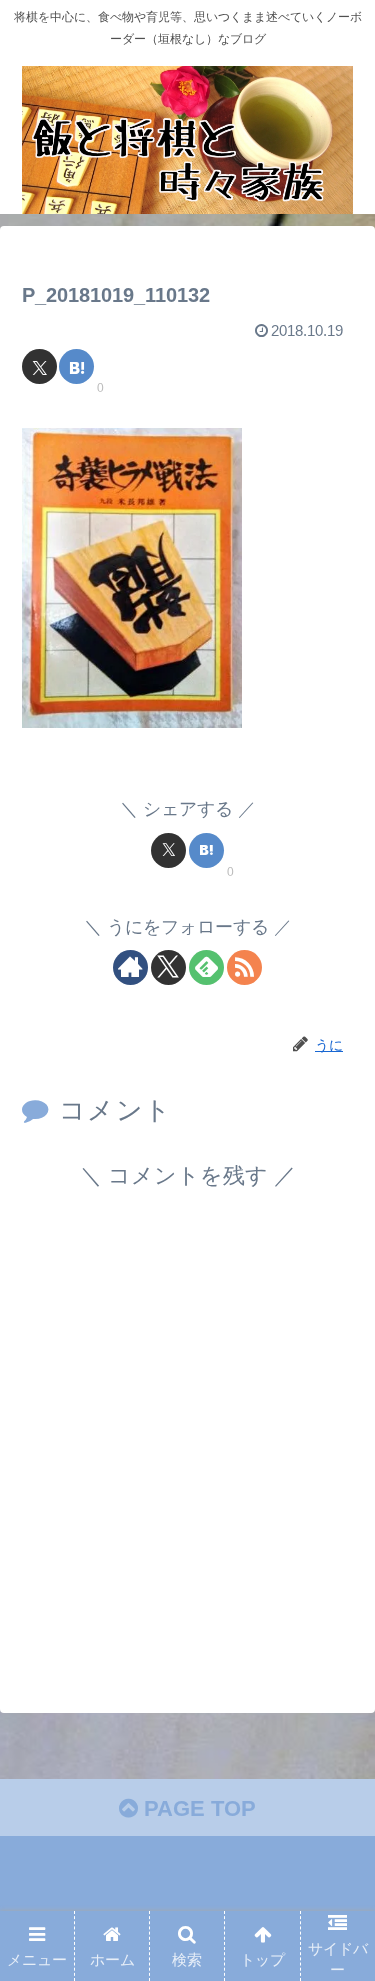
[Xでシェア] (39, 366)
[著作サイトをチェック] (130, 967)
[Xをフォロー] (168, 967)
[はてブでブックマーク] (76, 366)
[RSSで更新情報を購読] (244, 967)
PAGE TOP (197, 1808)
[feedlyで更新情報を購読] (206, 967)
